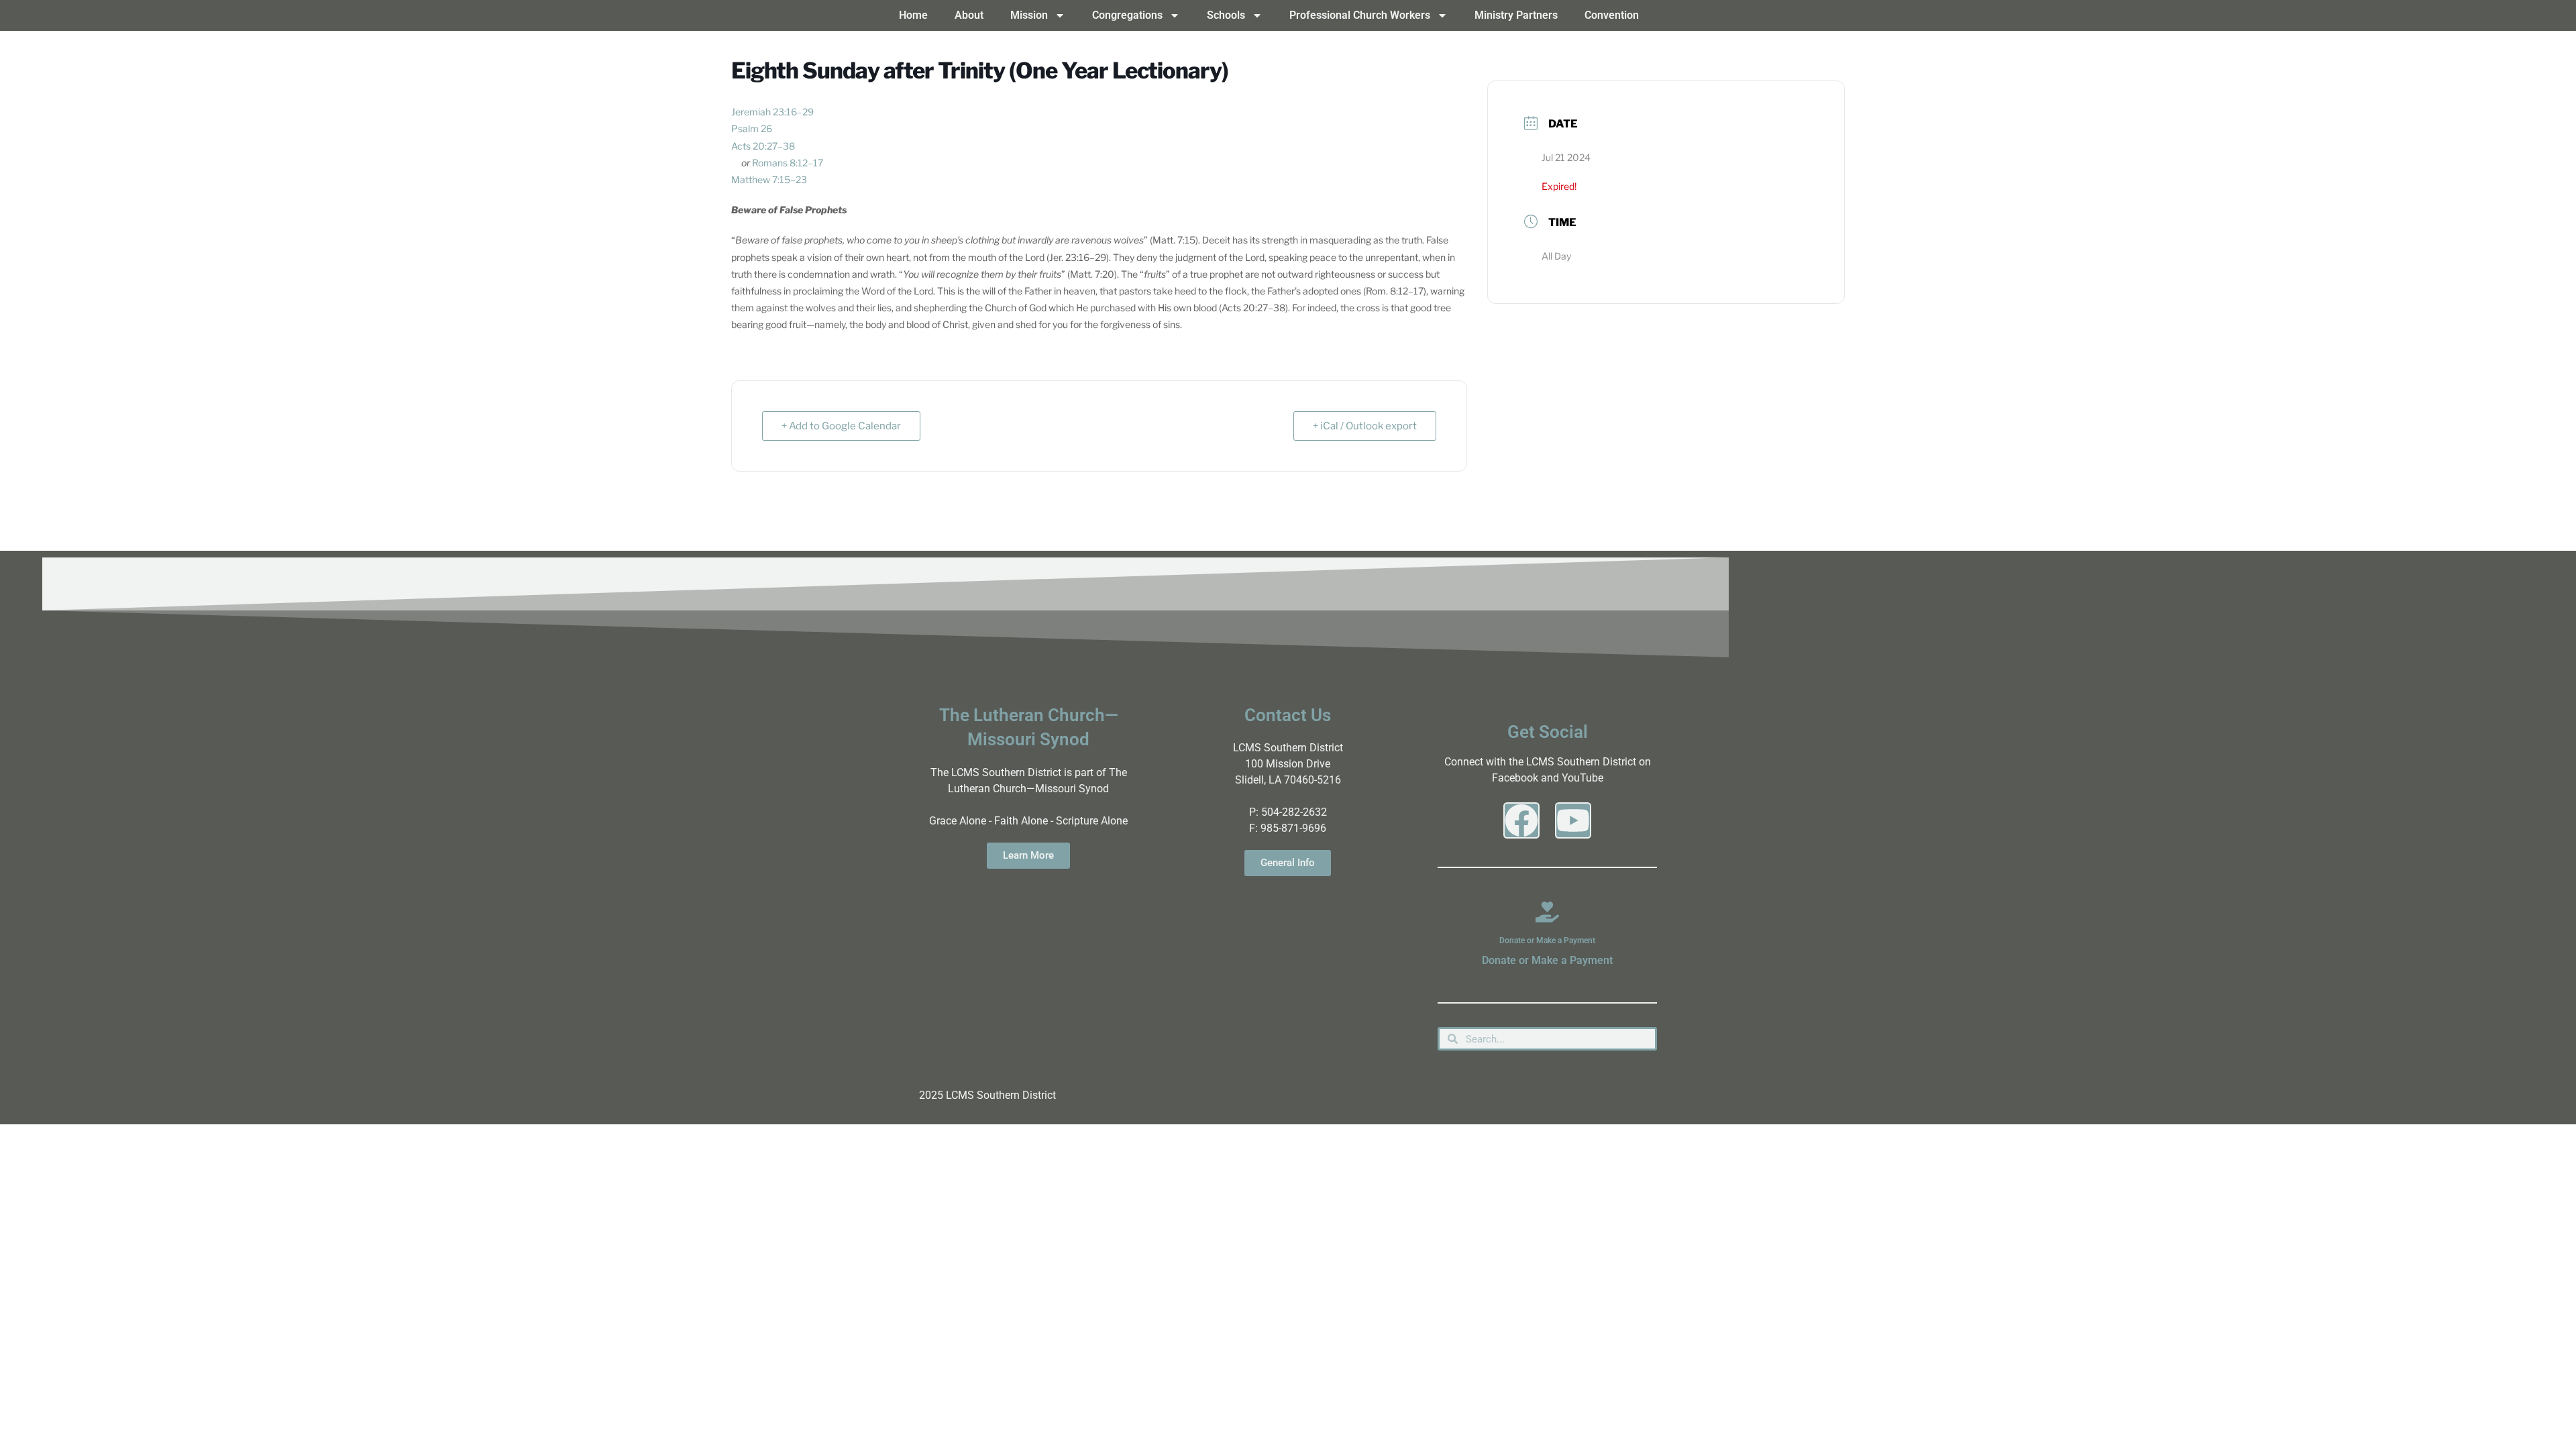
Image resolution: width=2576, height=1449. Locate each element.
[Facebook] (1521, 820)
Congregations (1127, 15)
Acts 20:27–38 (763, 146)
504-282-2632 (1294, 812)
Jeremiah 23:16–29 (772, 112)
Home (913, 15)
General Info (1288, 863)
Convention (1612, 15)
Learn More (1028, 855)
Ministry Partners (1516, 15)
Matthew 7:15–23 (769, 179)
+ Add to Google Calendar (841, 426)
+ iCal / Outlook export (1365, 426)
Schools (1226, 15)
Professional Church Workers (1360, 15)
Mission (1029, 15)
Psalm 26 (752, 128)
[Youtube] (1573, 820)
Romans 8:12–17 (788, 163)
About (969, 15)
